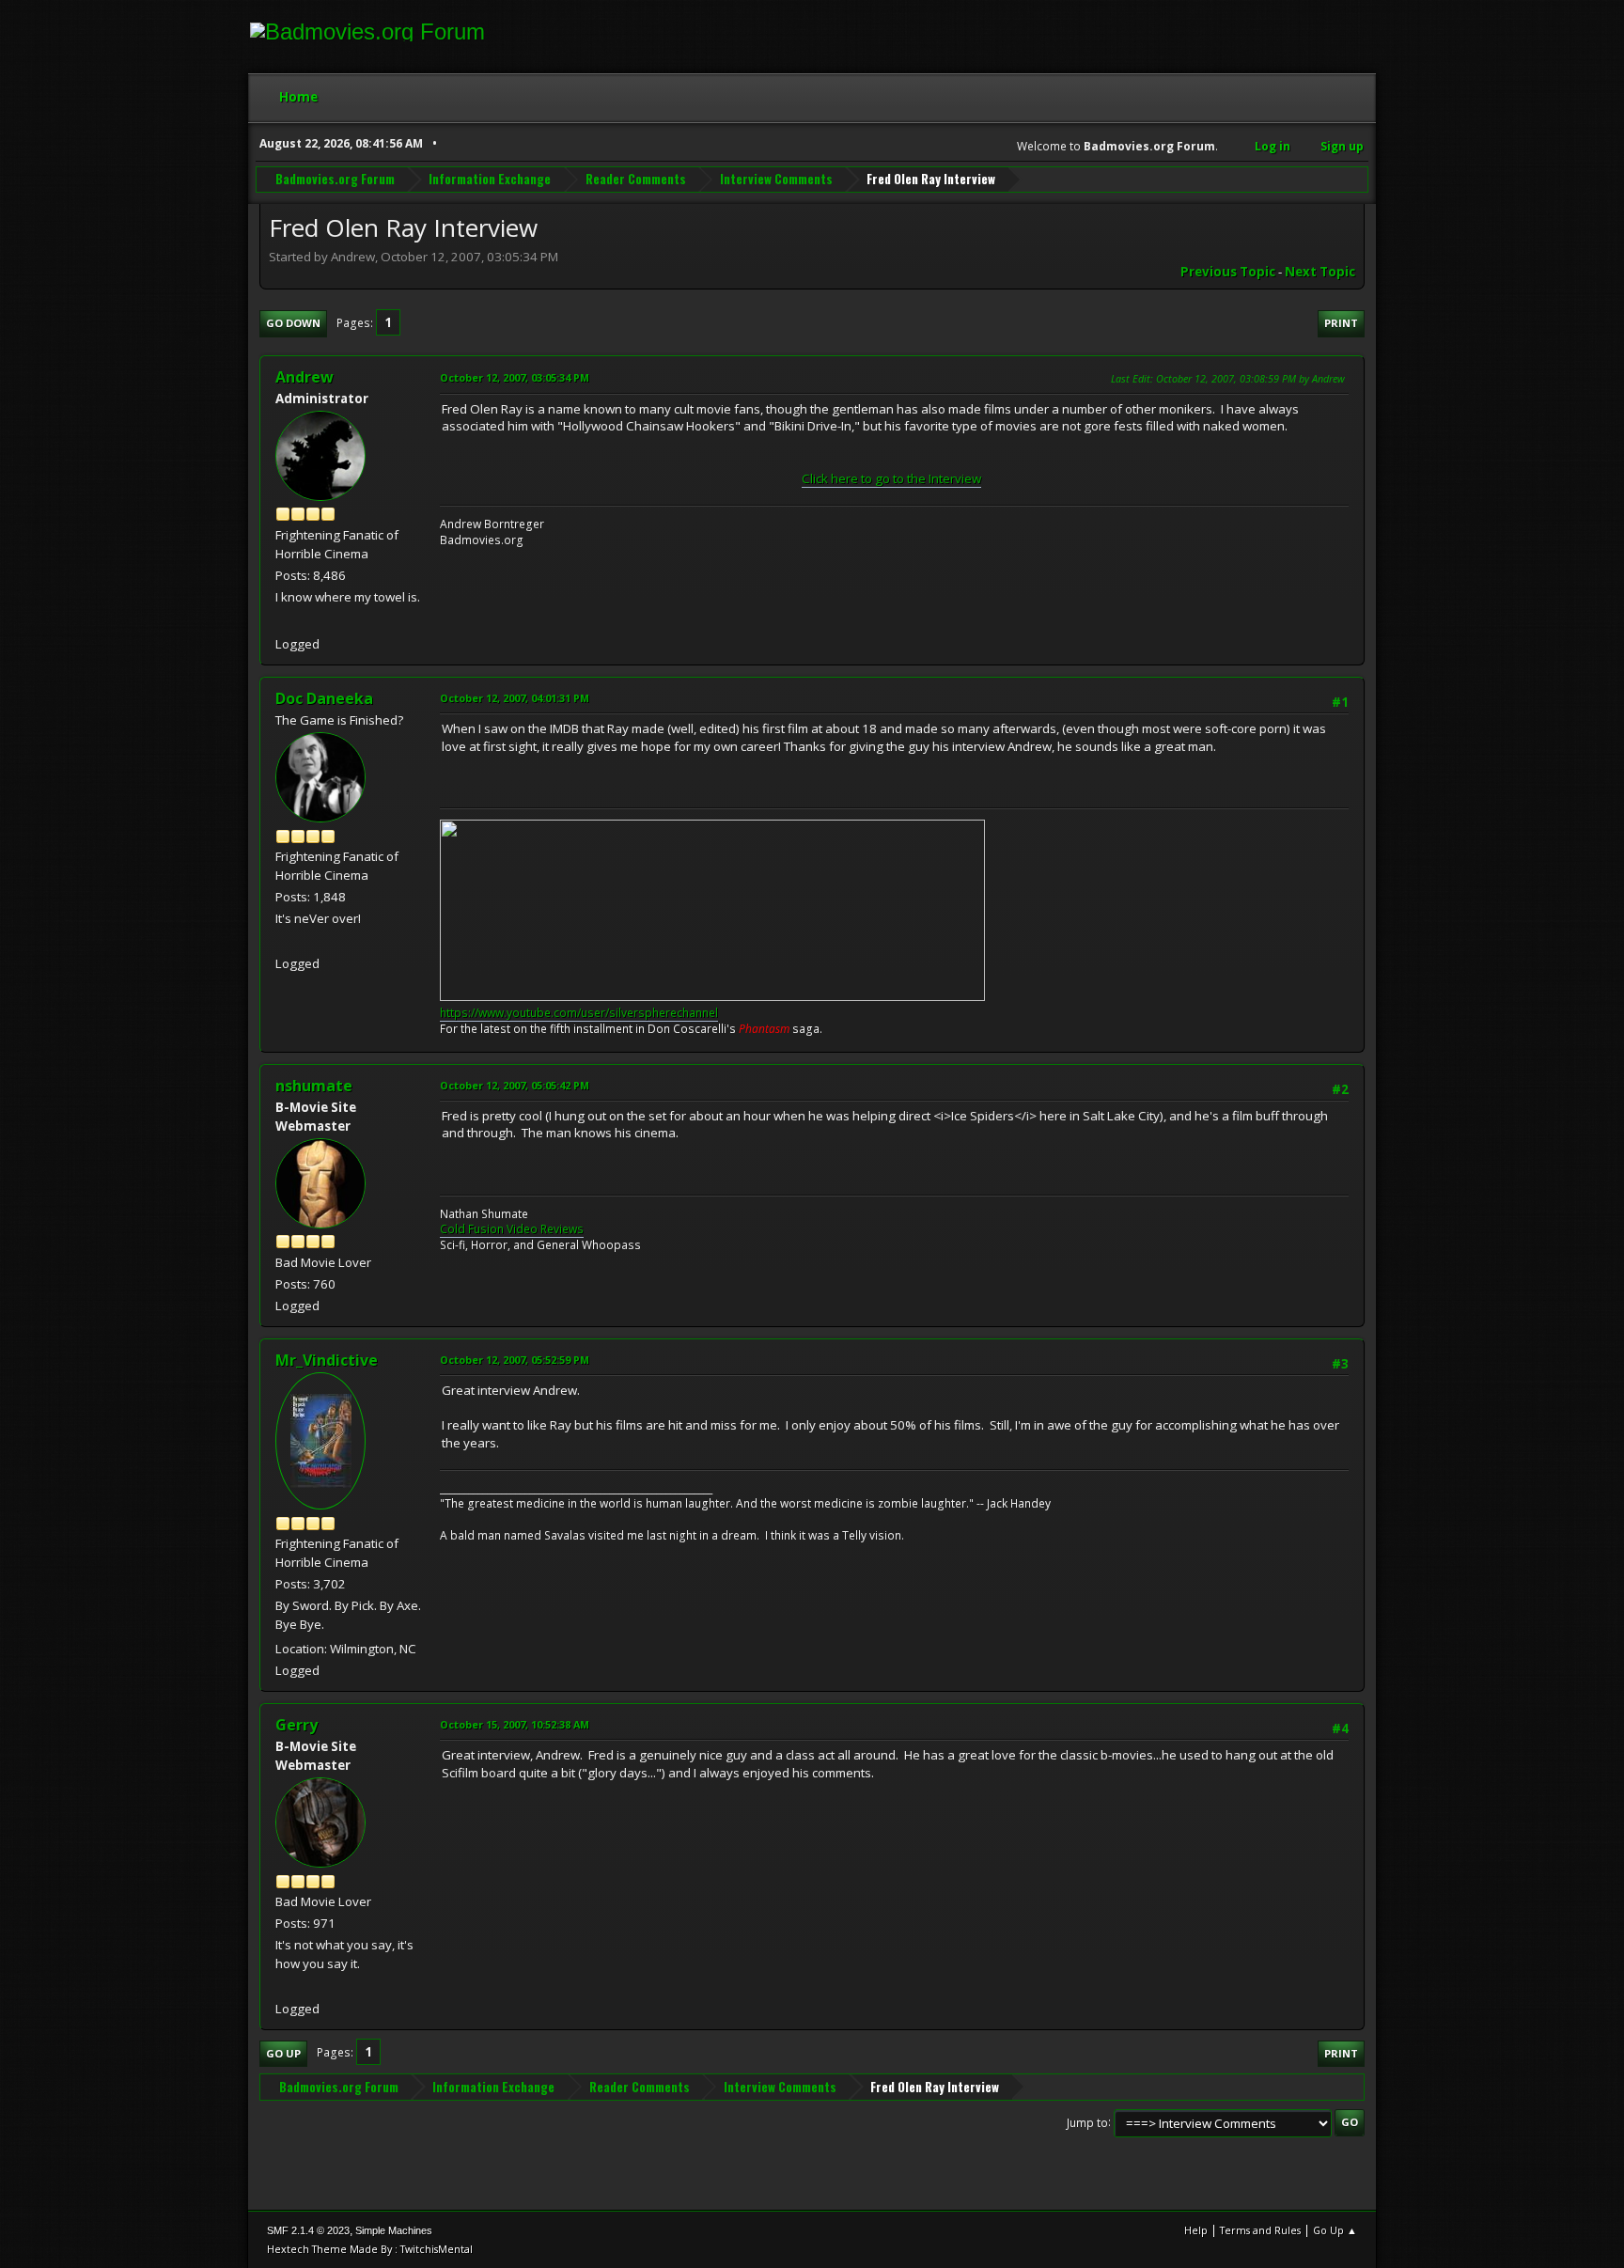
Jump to (1087, 2122)
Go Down (293, 323)
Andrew (304, 377)
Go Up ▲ (1335, 2230)
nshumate (314, 1086)
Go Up (283, 2053)
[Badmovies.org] (283, 621)
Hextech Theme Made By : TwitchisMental (370, 2249)
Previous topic (1228, 272)
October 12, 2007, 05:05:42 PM (515, 1085)
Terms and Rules (1260, 2230)
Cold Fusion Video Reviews (512, 1229)
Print (1341, 323)
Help (1196, 2230)
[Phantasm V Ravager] (283, 940)
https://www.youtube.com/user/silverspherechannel (579, 1013)
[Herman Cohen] (283, 1985)
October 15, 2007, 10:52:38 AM (515, 1724)
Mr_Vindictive (327, 1360)
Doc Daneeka (324, 698)
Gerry (297, 1725)
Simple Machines (394, 2230)
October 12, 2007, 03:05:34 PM (515, 377)
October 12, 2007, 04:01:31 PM (515, 698)
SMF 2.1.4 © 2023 (308, 2230)
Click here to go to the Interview (891, 478)
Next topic (1320, 272)
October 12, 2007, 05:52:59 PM (515, 1360)
